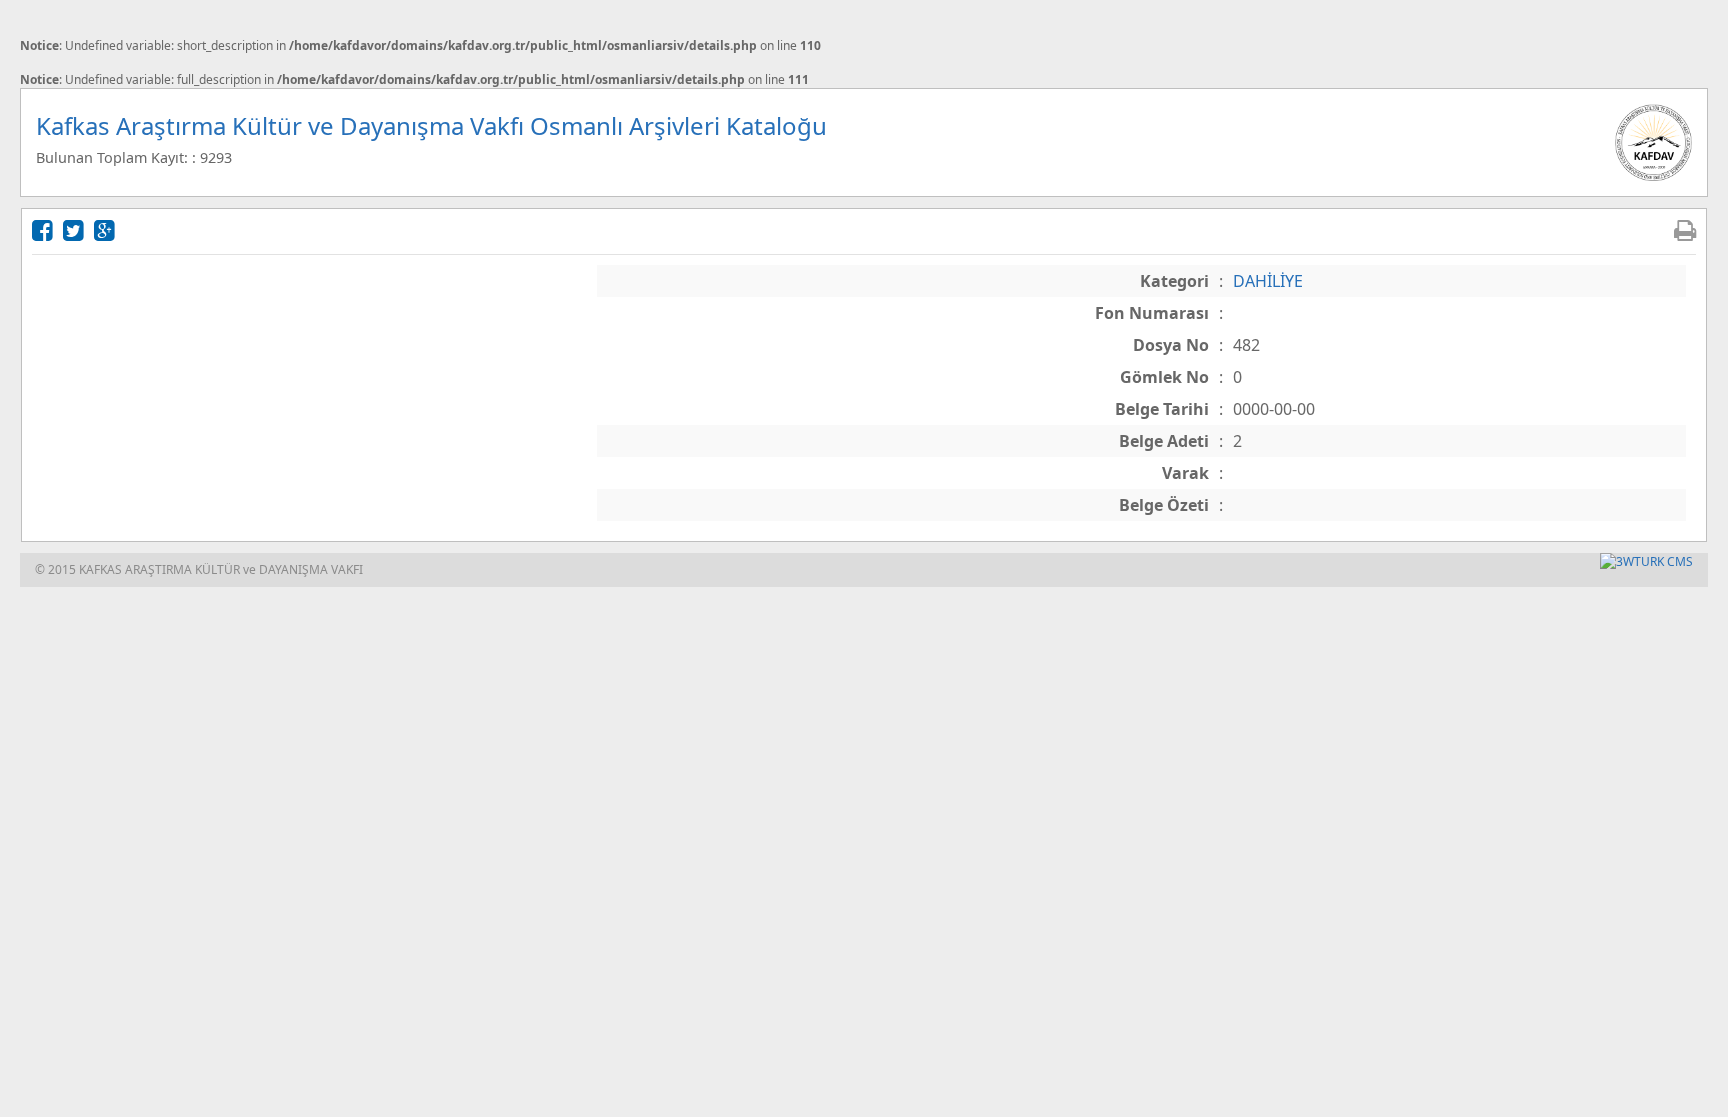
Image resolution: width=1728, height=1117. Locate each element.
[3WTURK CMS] (1646, 561)
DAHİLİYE (1268, 281)
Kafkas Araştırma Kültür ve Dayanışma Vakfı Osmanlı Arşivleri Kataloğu (431, 125)
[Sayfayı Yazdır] (1685, 229)
